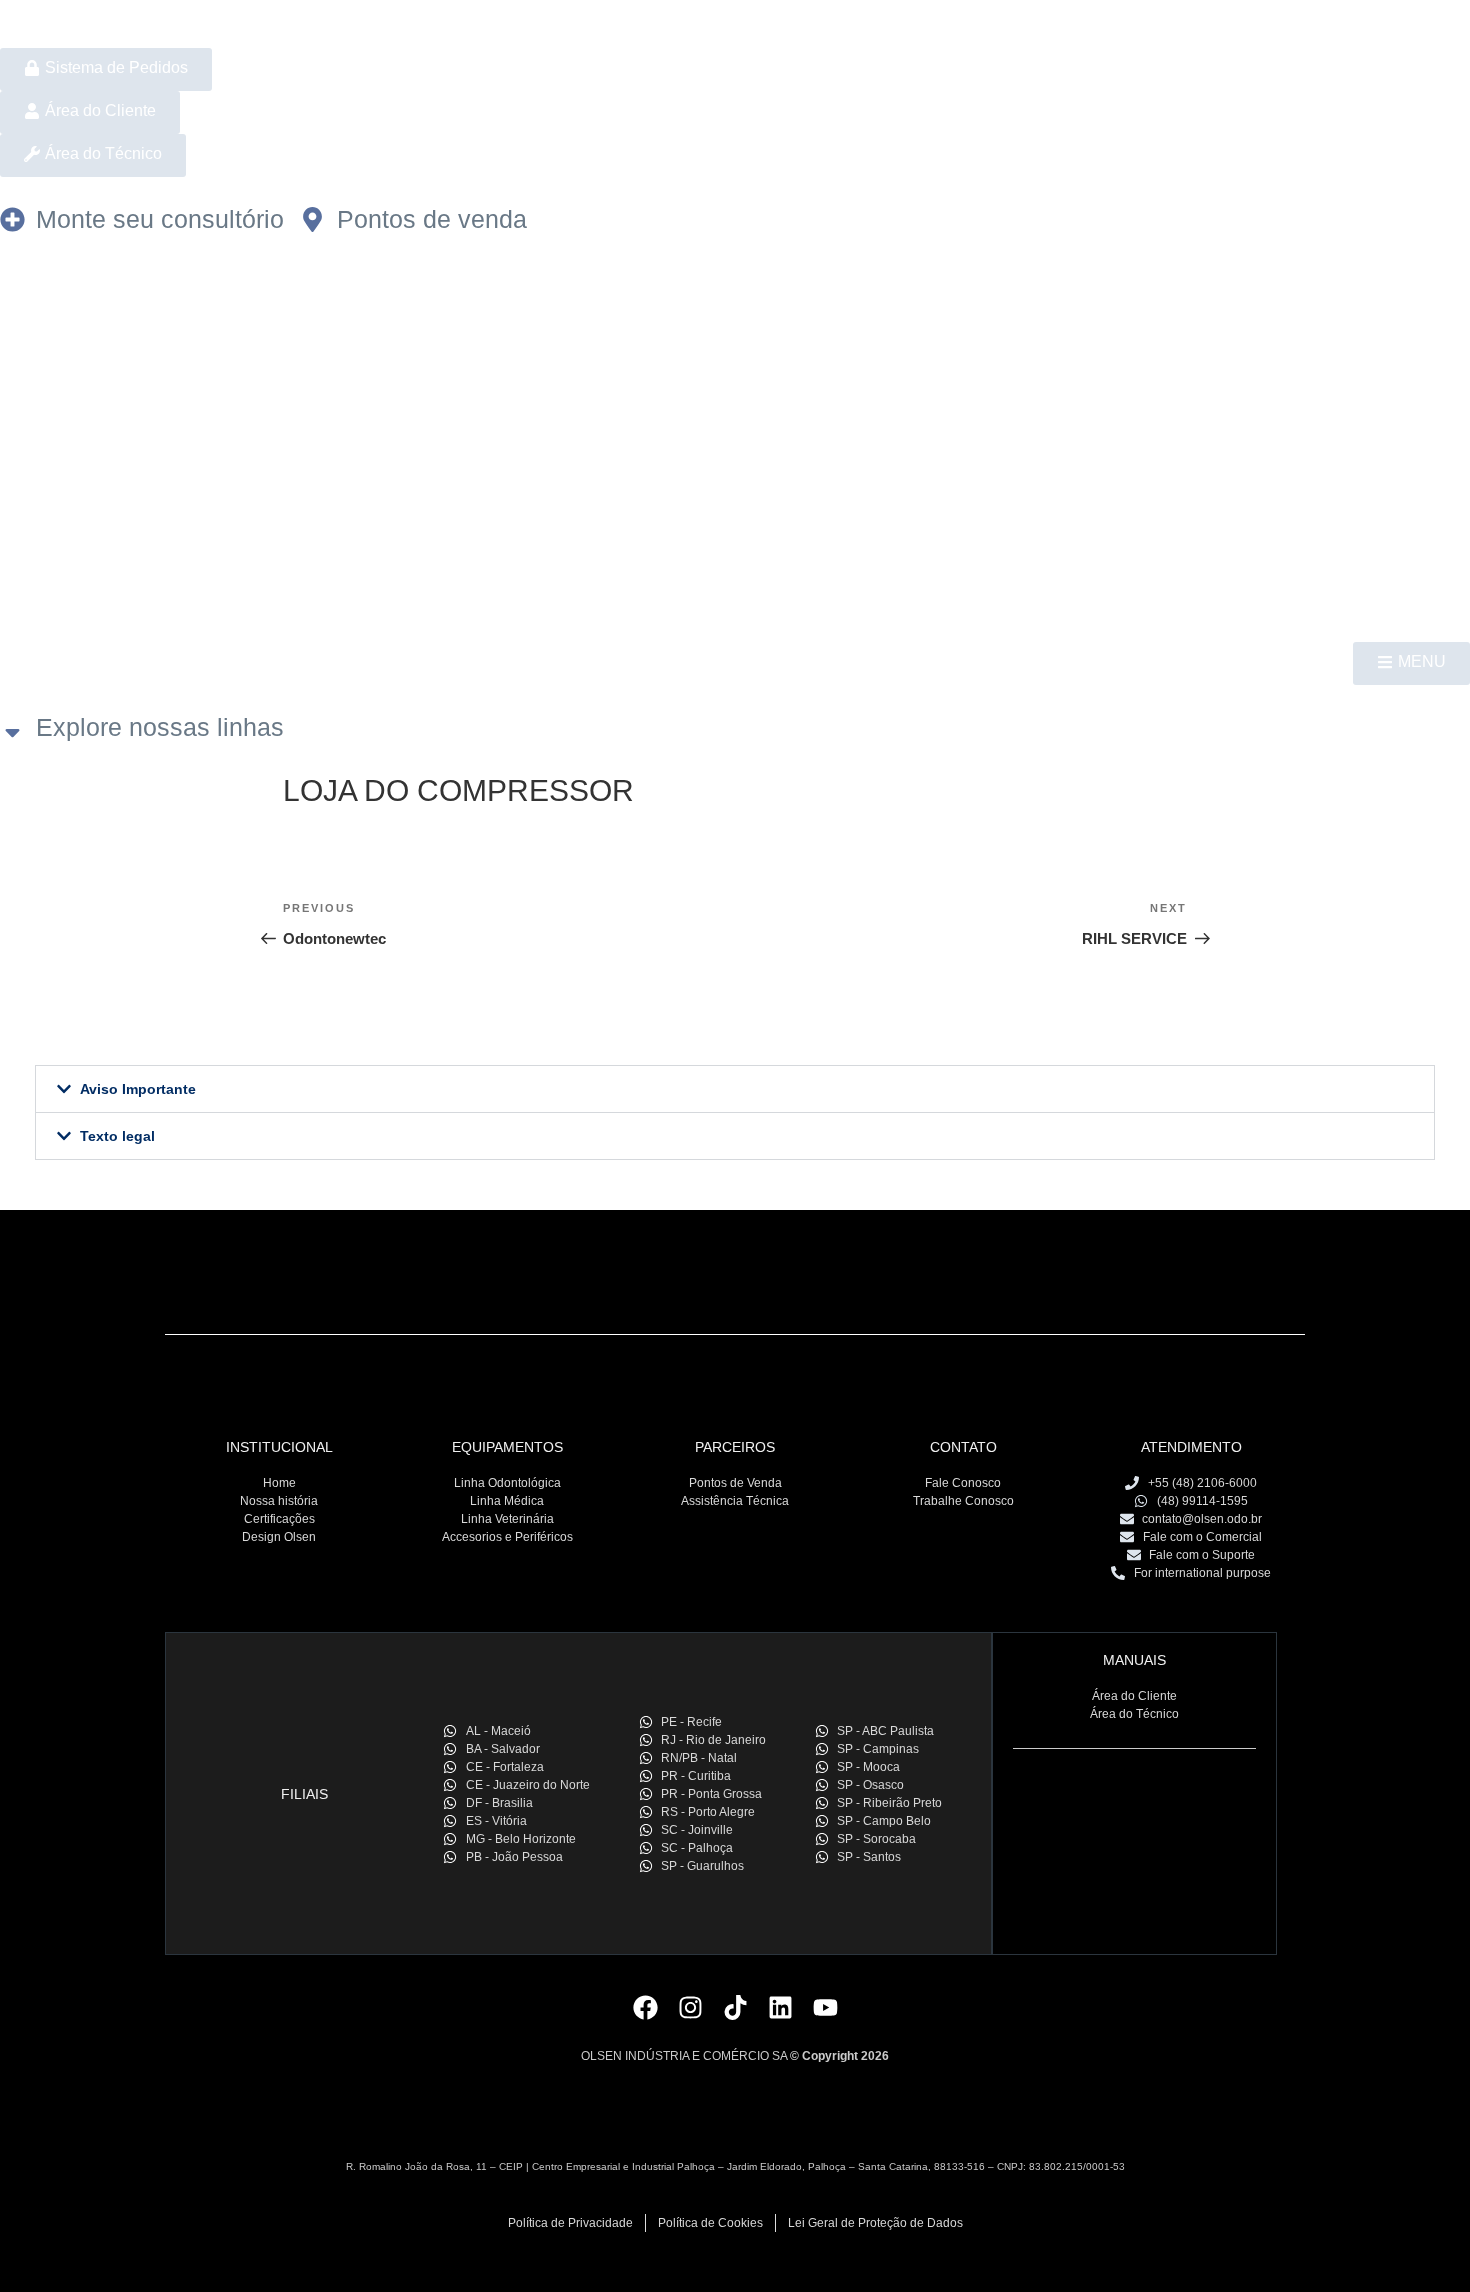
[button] (735, 1089)
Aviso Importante (138, 1089)
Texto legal (117, 1136)
